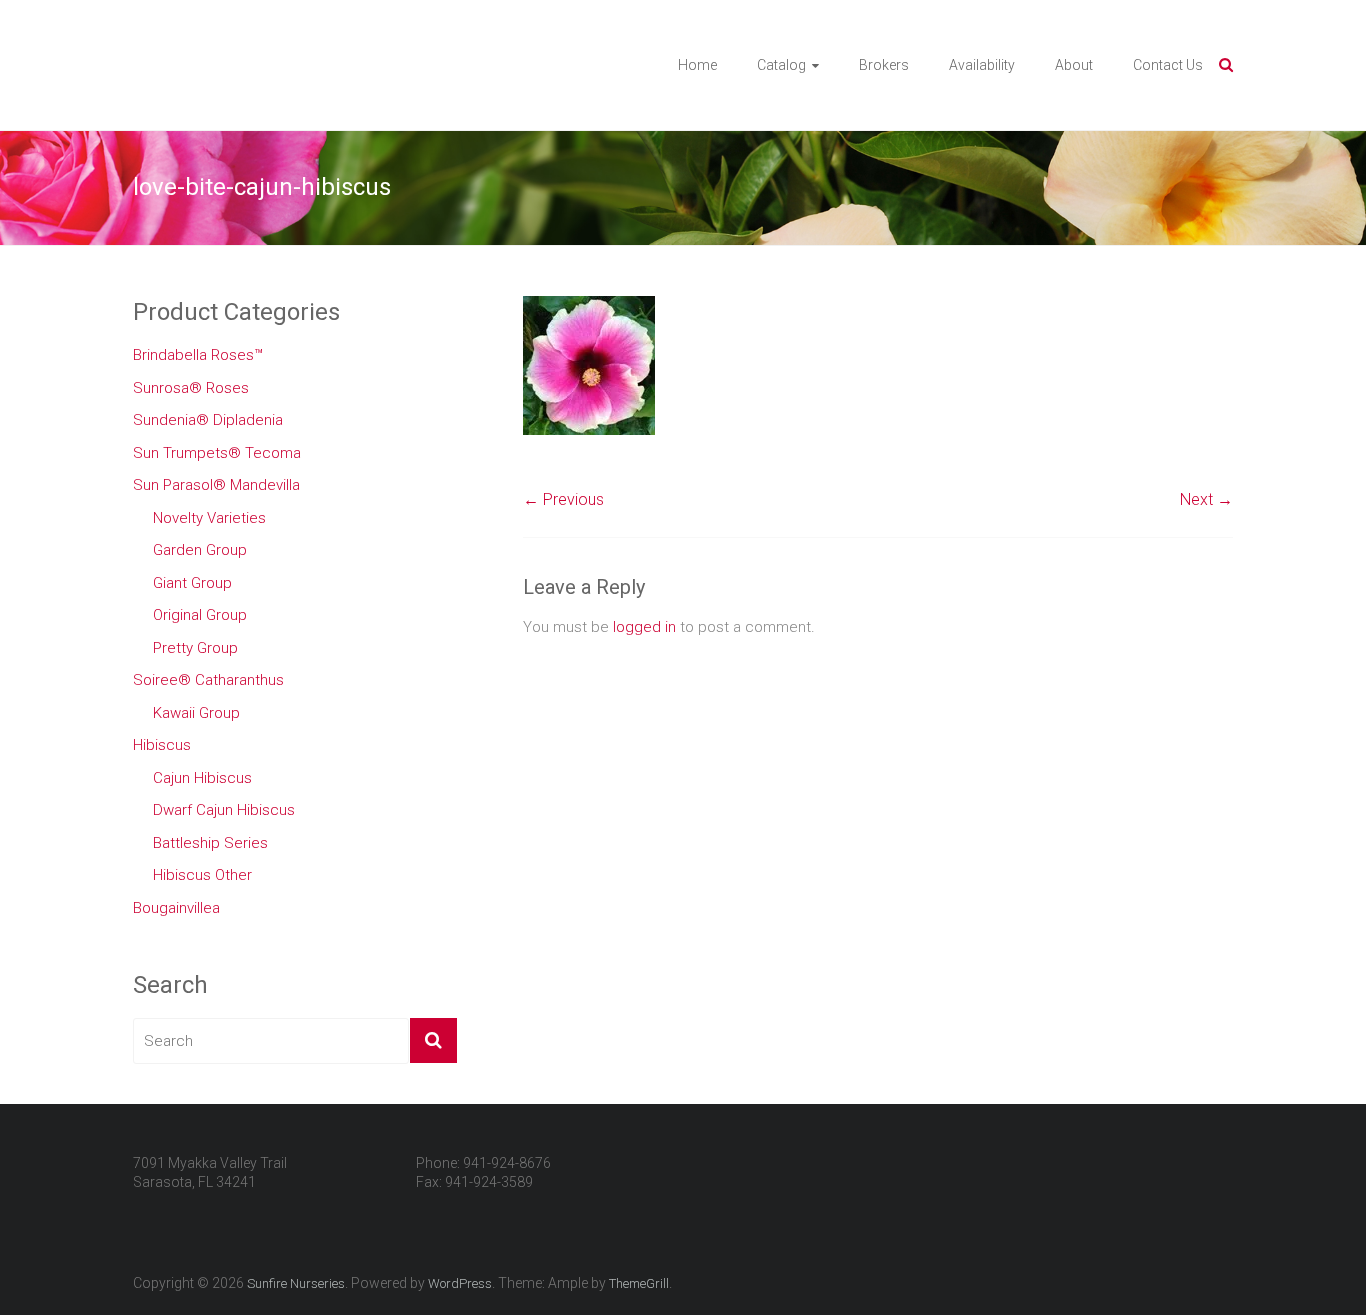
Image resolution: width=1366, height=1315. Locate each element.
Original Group (200, 615)
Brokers (884, 65)
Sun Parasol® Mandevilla (216, 485)
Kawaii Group (196, 713)
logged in (644, 627)
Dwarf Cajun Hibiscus (224, 810)
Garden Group (200, 550)
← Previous (563, 499)
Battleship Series (210, 843)
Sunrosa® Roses (191, 388)
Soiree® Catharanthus (208, 680)
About (1074, 65)
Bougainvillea (176, 908)
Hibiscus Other (202, 875)
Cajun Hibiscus (202, 778)
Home (697, 65)
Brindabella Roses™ (198, 355)
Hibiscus (162, 745)
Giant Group (192, 583)
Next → (1206, 499)
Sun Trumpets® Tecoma (217, 453)
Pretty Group (195, 648)
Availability (982, 65)
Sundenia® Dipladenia (208, 420)
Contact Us (1168, 65)
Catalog (781, 65)
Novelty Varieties (209, 518)
